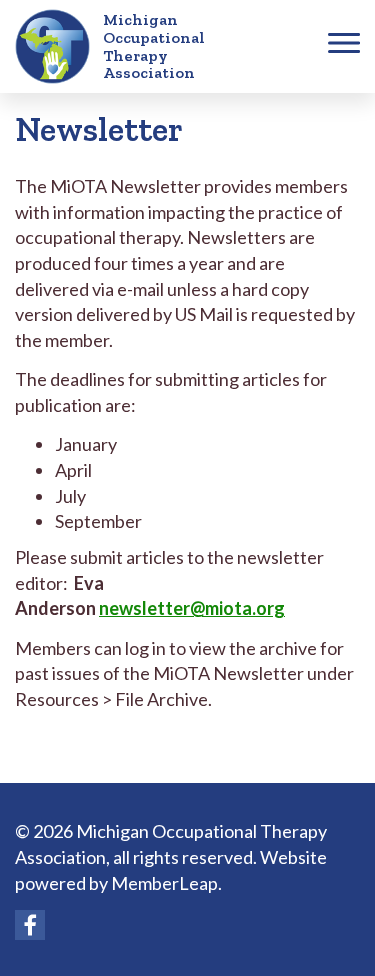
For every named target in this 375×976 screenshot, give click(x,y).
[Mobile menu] (344, 46)
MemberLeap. (166, 883)
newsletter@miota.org (192, 608)
